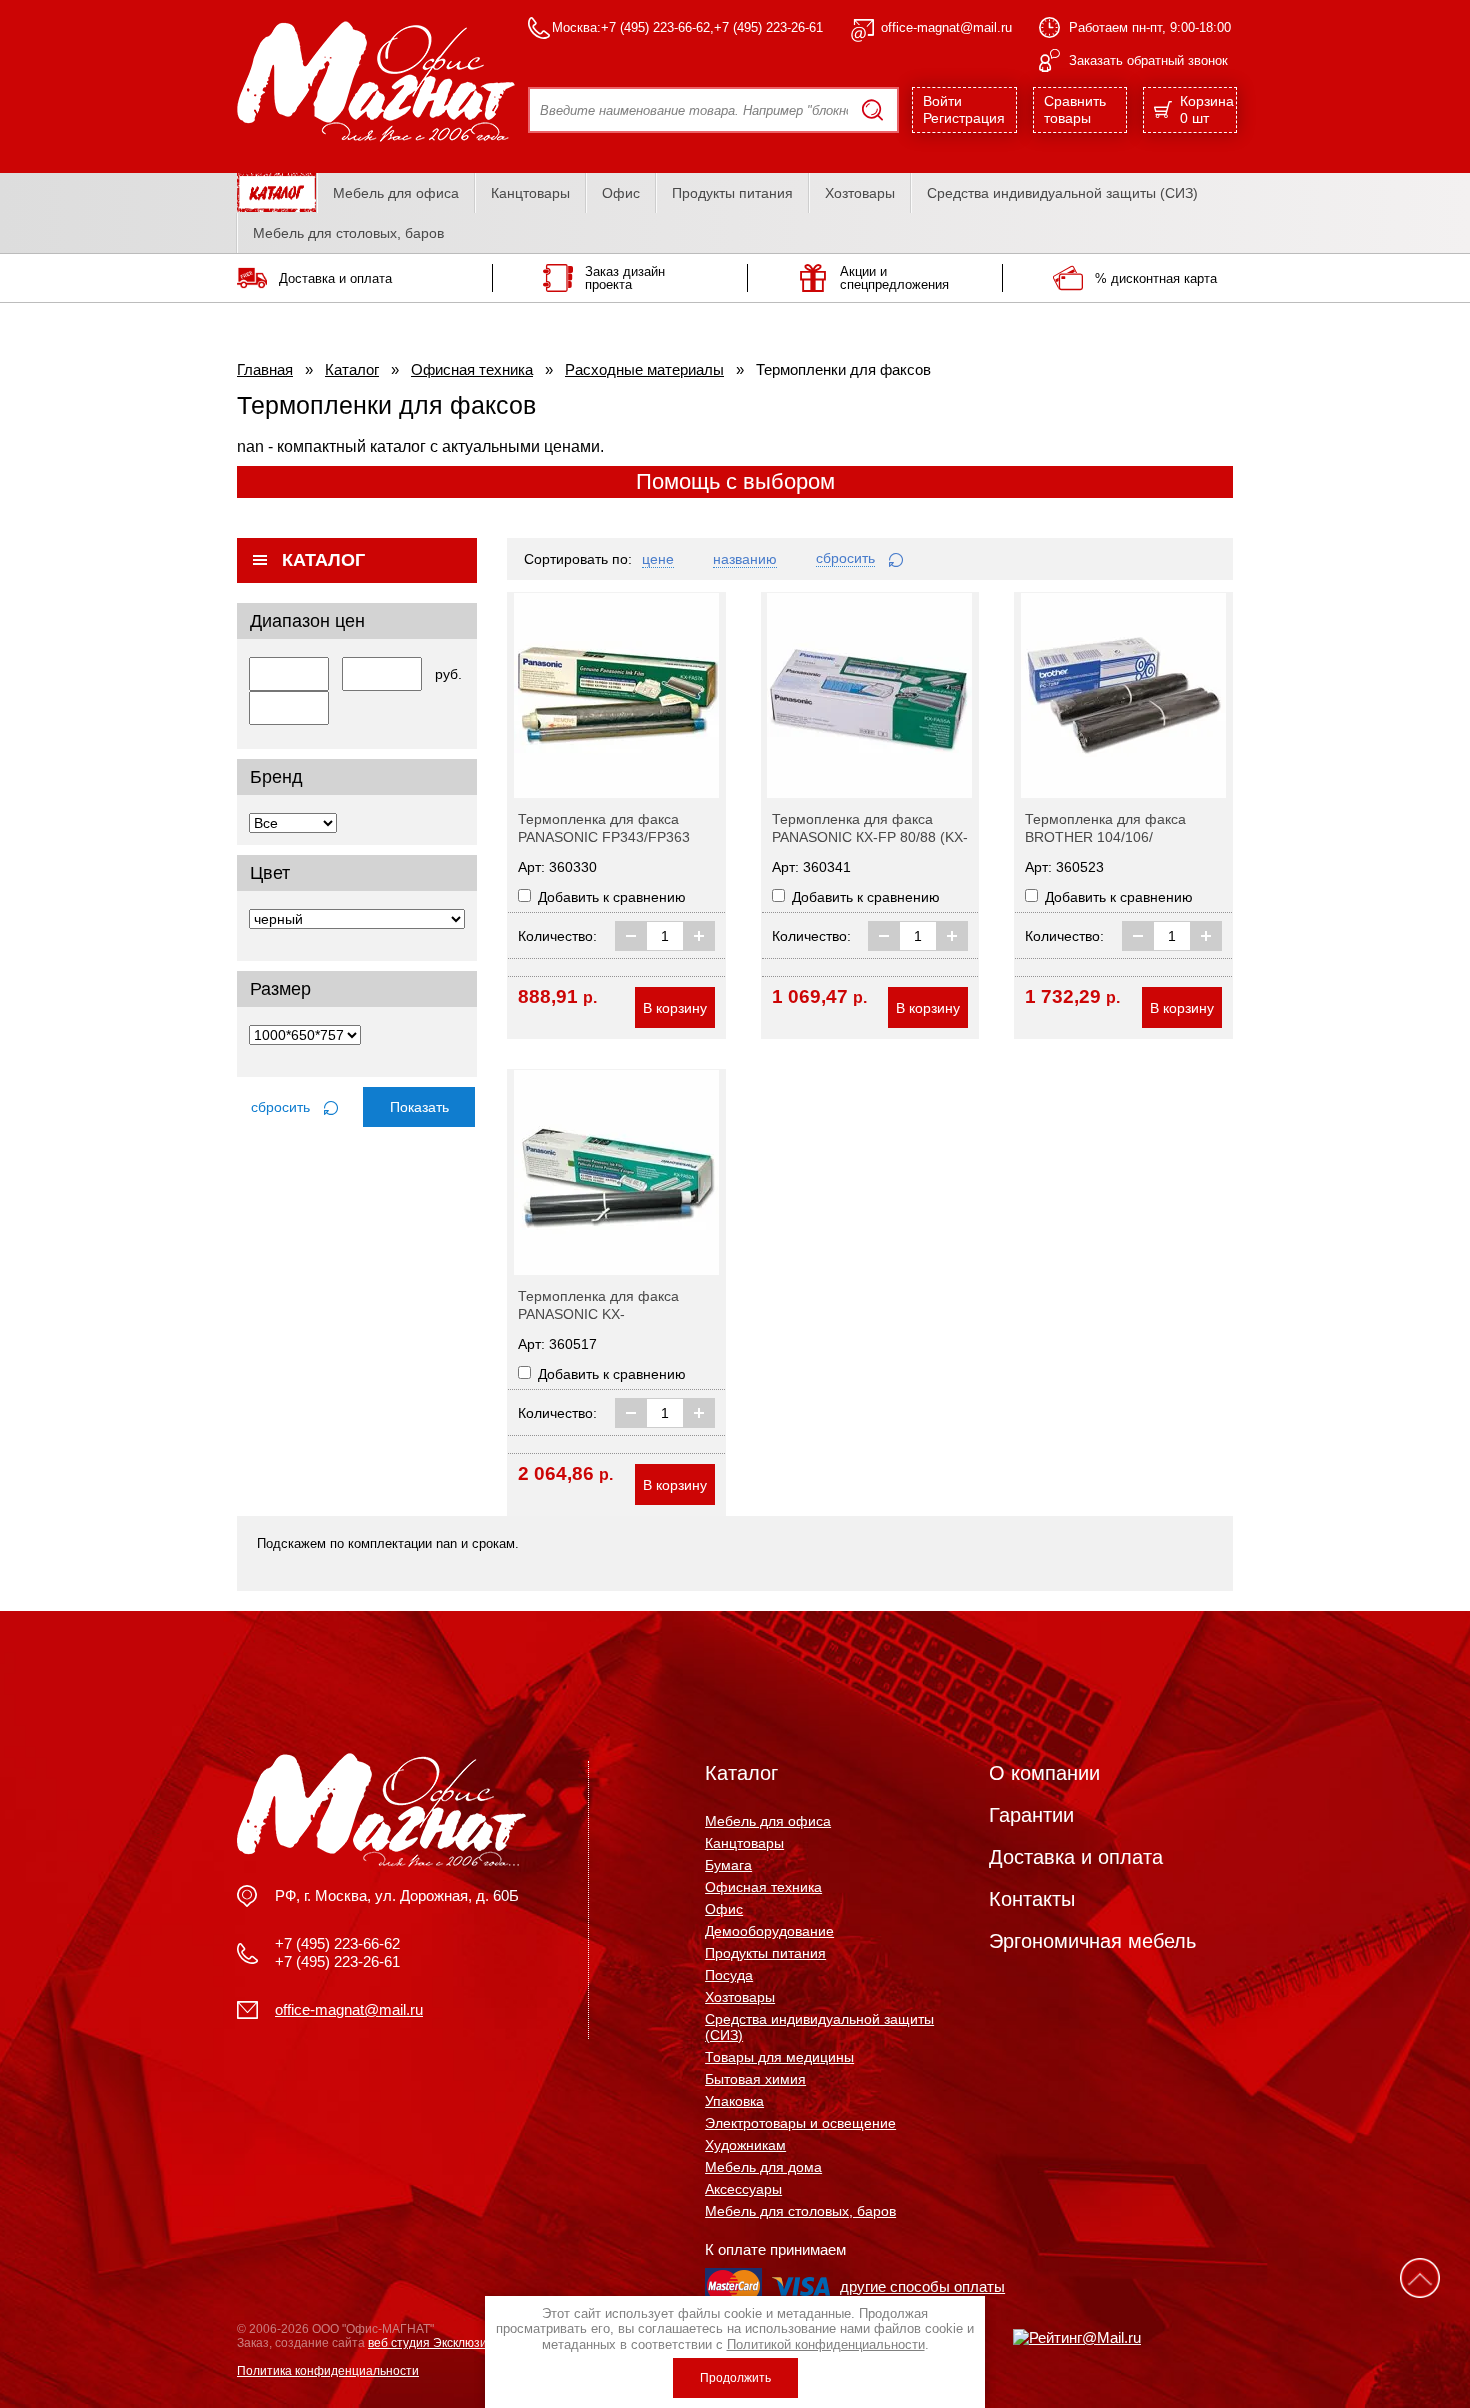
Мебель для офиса (396, 193)
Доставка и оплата (1076, 1857)
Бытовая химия (755, 2079)
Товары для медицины (779, 2057)
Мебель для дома (763, 2167)
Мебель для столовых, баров (348, 233)
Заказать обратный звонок (1148, 60)
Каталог (352, 369)
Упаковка (734, 2101)
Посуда (729, 1975)
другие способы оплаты (922, 2286)
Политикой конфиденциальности (826, 2344)
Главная (265, 369)
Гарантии (1031, 1815)
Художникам (745, 2145)
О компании (1044, 1773)
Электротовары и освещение (800, 2123)
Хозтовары (860, 193)
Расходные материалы (644, 369)
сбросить (282, 1107)
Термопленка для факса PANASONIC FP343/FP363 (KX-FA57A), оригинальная (605, 837)
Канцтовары (530, 193)
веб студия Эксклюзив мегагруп (457, 2343)
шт (1207, 109)
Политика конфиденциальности (328, 2371)
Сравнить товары (1075, 109)
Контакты (1032, 1899)
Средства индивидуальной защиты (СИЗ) (1062, 193)
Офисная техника (472, 369)
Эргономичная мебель (1092, 1941)
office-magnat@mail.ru (946, 27)
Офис (621, 193)
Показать (419, 1107)
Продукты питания (732, 193)
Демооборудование (769, 1931)
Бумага (728, 1865)
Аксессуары (743, 2189)
